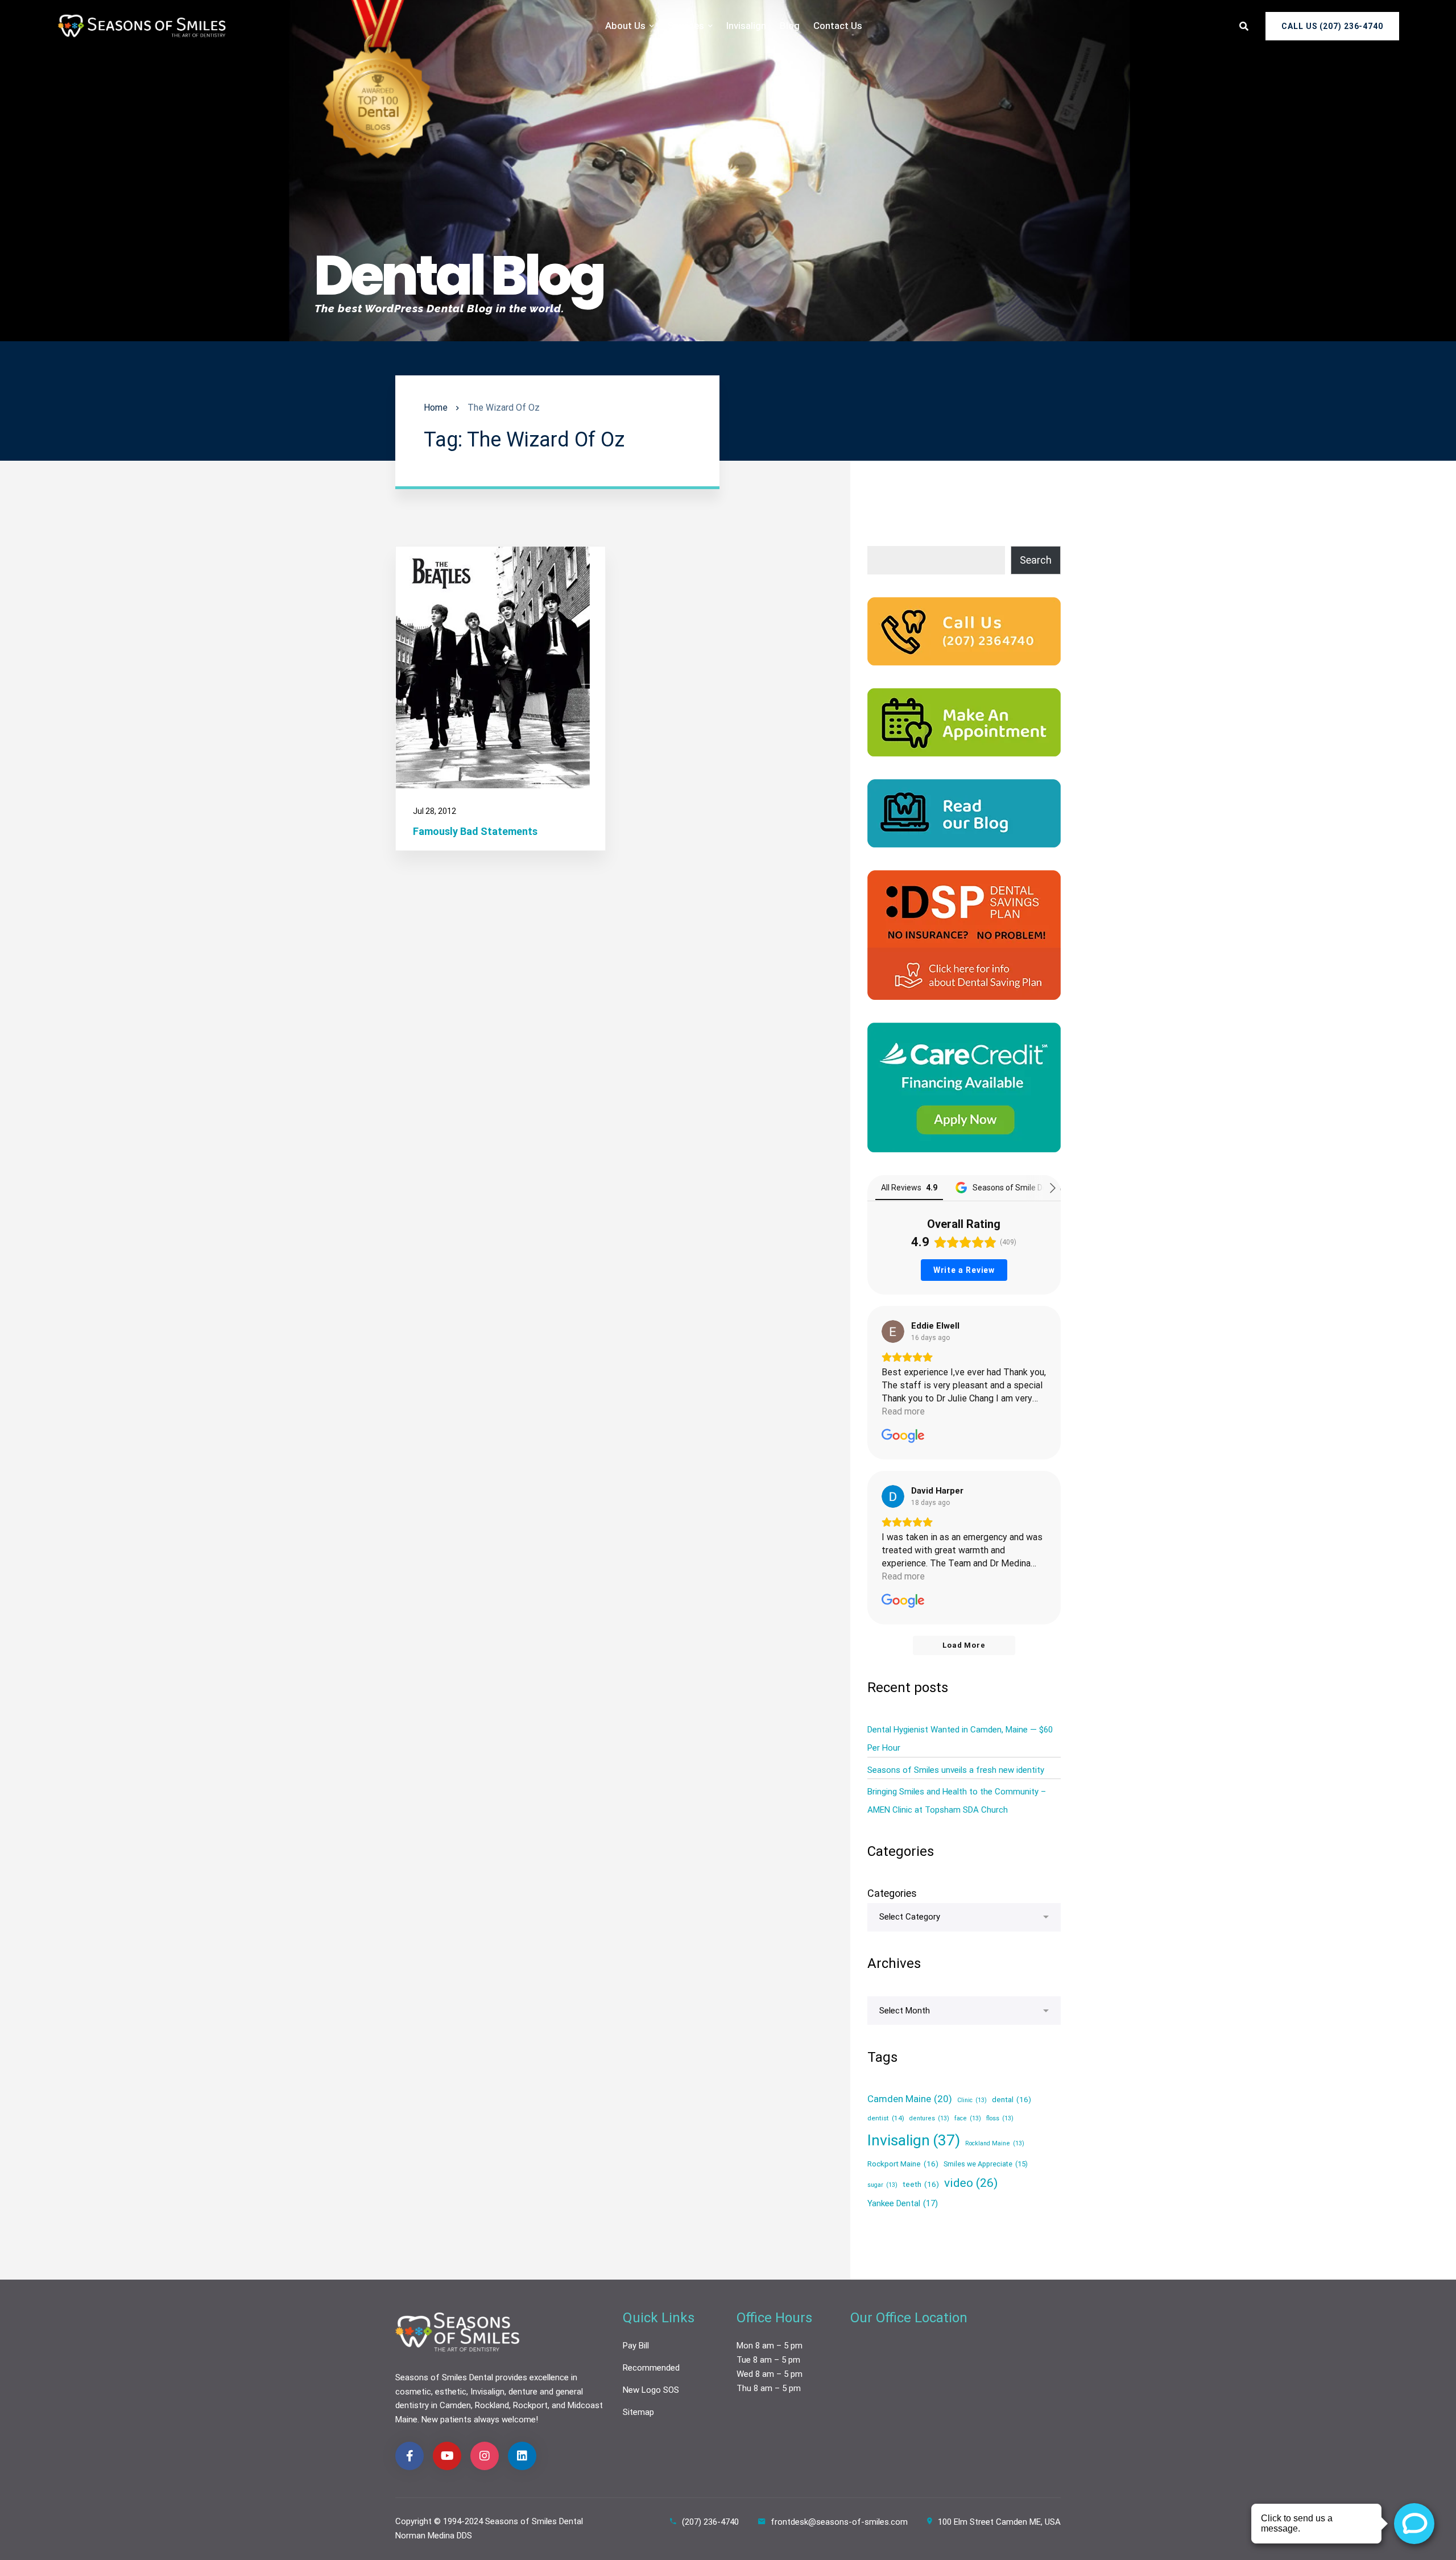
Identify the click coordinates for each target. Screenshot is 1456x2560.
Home (436, 408)
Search (1036, 560)
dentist (886, 2119)
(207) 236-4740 (710, 2522)
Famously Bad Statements (475, 832)
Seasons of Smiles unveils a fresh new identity (956, 1770)
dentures (929, 2119)
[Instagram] (485, 2456)
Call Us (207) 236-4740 (1332, 26)
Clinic (972, 2100)
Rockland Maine (995, 2143)
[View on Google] (893, 1331)
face (968, 2119)
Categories (892, 1893)
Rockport (530, 2405)
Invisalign (914, 2140)
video (971, 2183)
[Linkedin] (522, 2456)
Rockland (492, 2405)
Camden (455, 2405)
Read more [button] (903, 1411)
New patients (446, 2420)
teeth (921, 2184)
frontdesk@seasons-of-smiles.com (839, 2522)
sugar (882, 2185)
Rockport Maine (903, 2164)
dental (1012, 2099)
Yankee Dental (903, 2203)
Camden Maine (910, 2099)
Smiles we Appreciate (986, 2164)
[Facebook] (409, 2456)
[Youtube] (447, 2456)
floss (1000, 2119)
